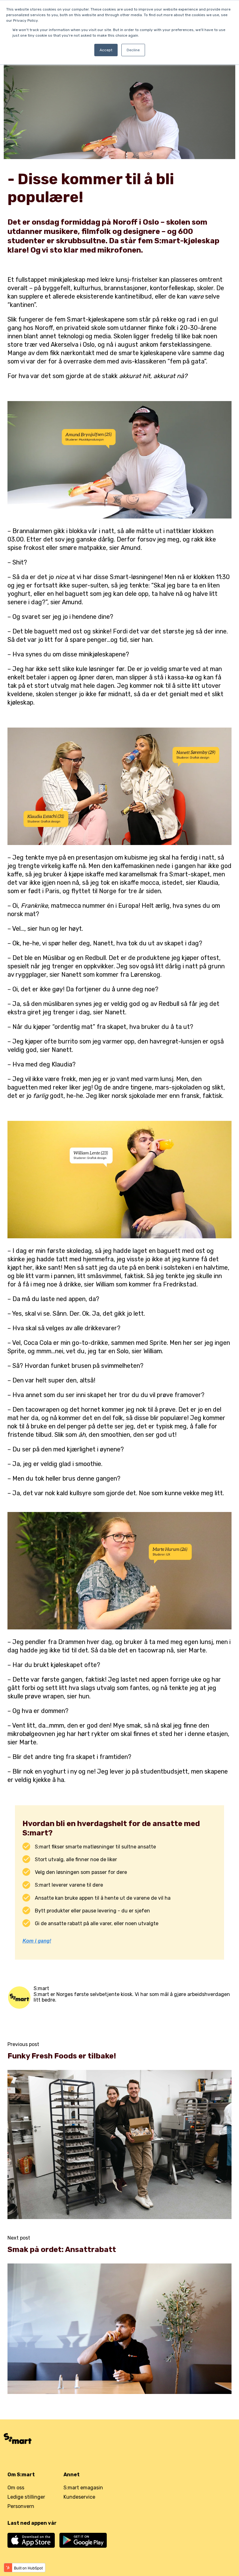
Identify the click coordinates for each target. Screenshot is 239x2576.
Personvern (21, 2506)
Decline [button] (133, 50)
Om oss (16, 2488)
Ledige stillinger (26, 2497)
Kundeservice (79, 2497)
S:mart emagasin (83, 2488)
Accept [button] (106, 50)
